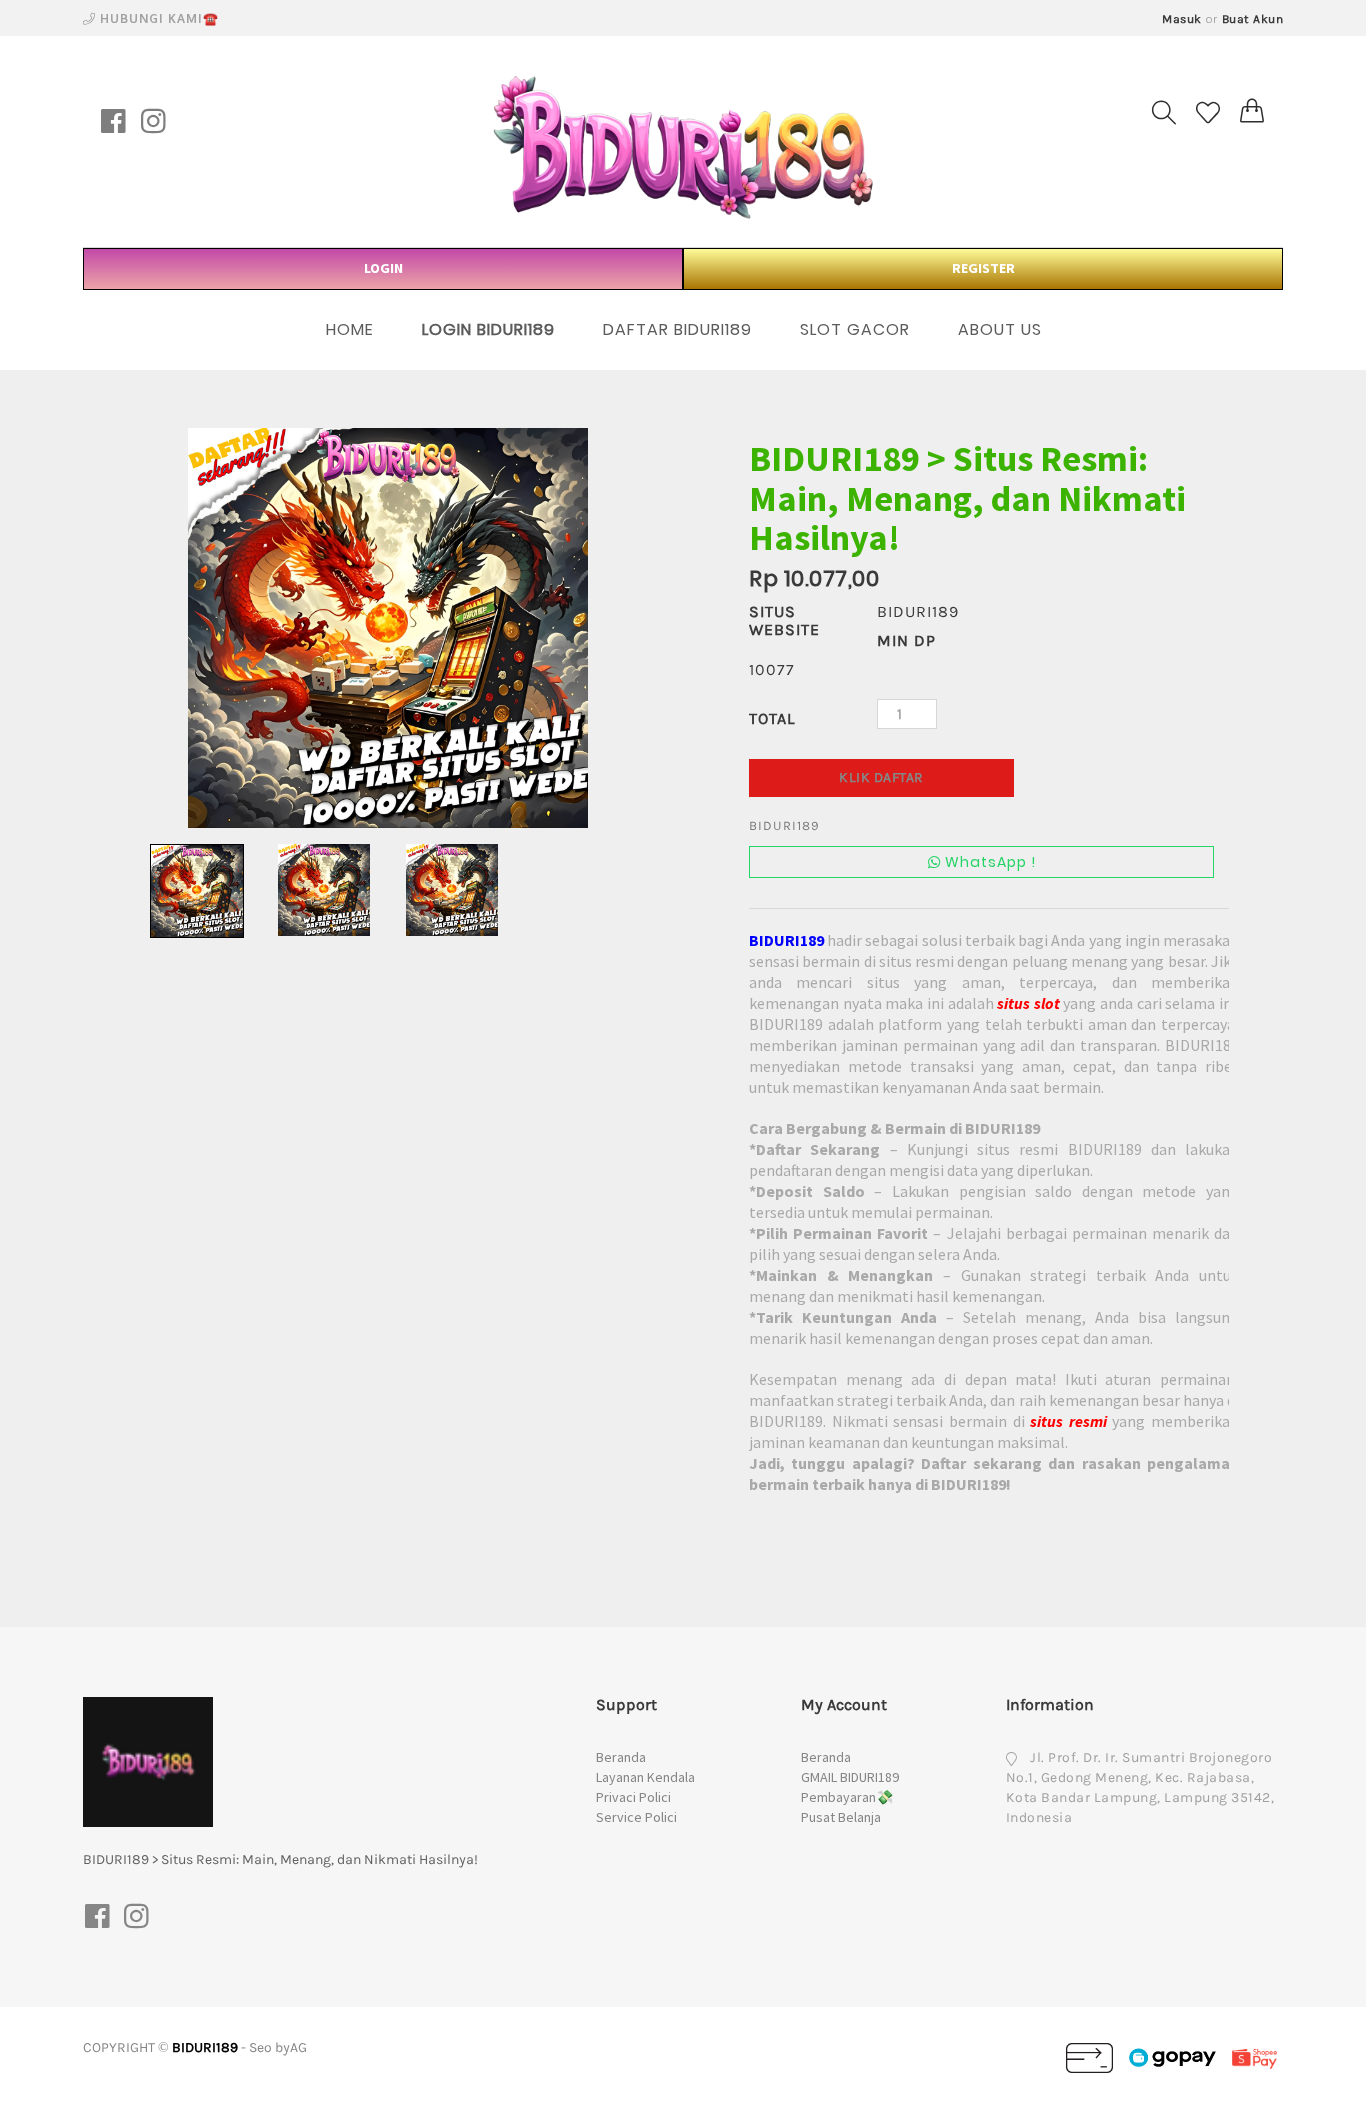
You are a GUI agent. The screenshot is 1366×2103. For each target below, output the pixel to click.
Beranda (621, 1757)
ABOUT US (1000, 329)
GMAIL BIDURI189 (850, 1777)
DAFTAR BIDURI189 (677, 329)
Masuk (1182, 19)
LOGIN (383, 268)
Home (350, 329)
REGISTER (983, 268)
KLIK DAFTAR (881, 777)
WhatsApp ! (988, 862)
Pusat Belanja (841, 1817)
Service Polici (636, 1817)
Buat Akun (1253, 19)
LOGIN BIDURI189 (488, 329)
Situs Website (784, 620)
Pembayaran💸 (847, 1797)
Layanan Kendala (645, 1777)
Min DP (906, 640)
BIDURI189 (205, 2047)
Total (772, 718)
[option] (388, 628)
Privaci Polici (633, 1797)
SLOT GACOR (855, 329)
